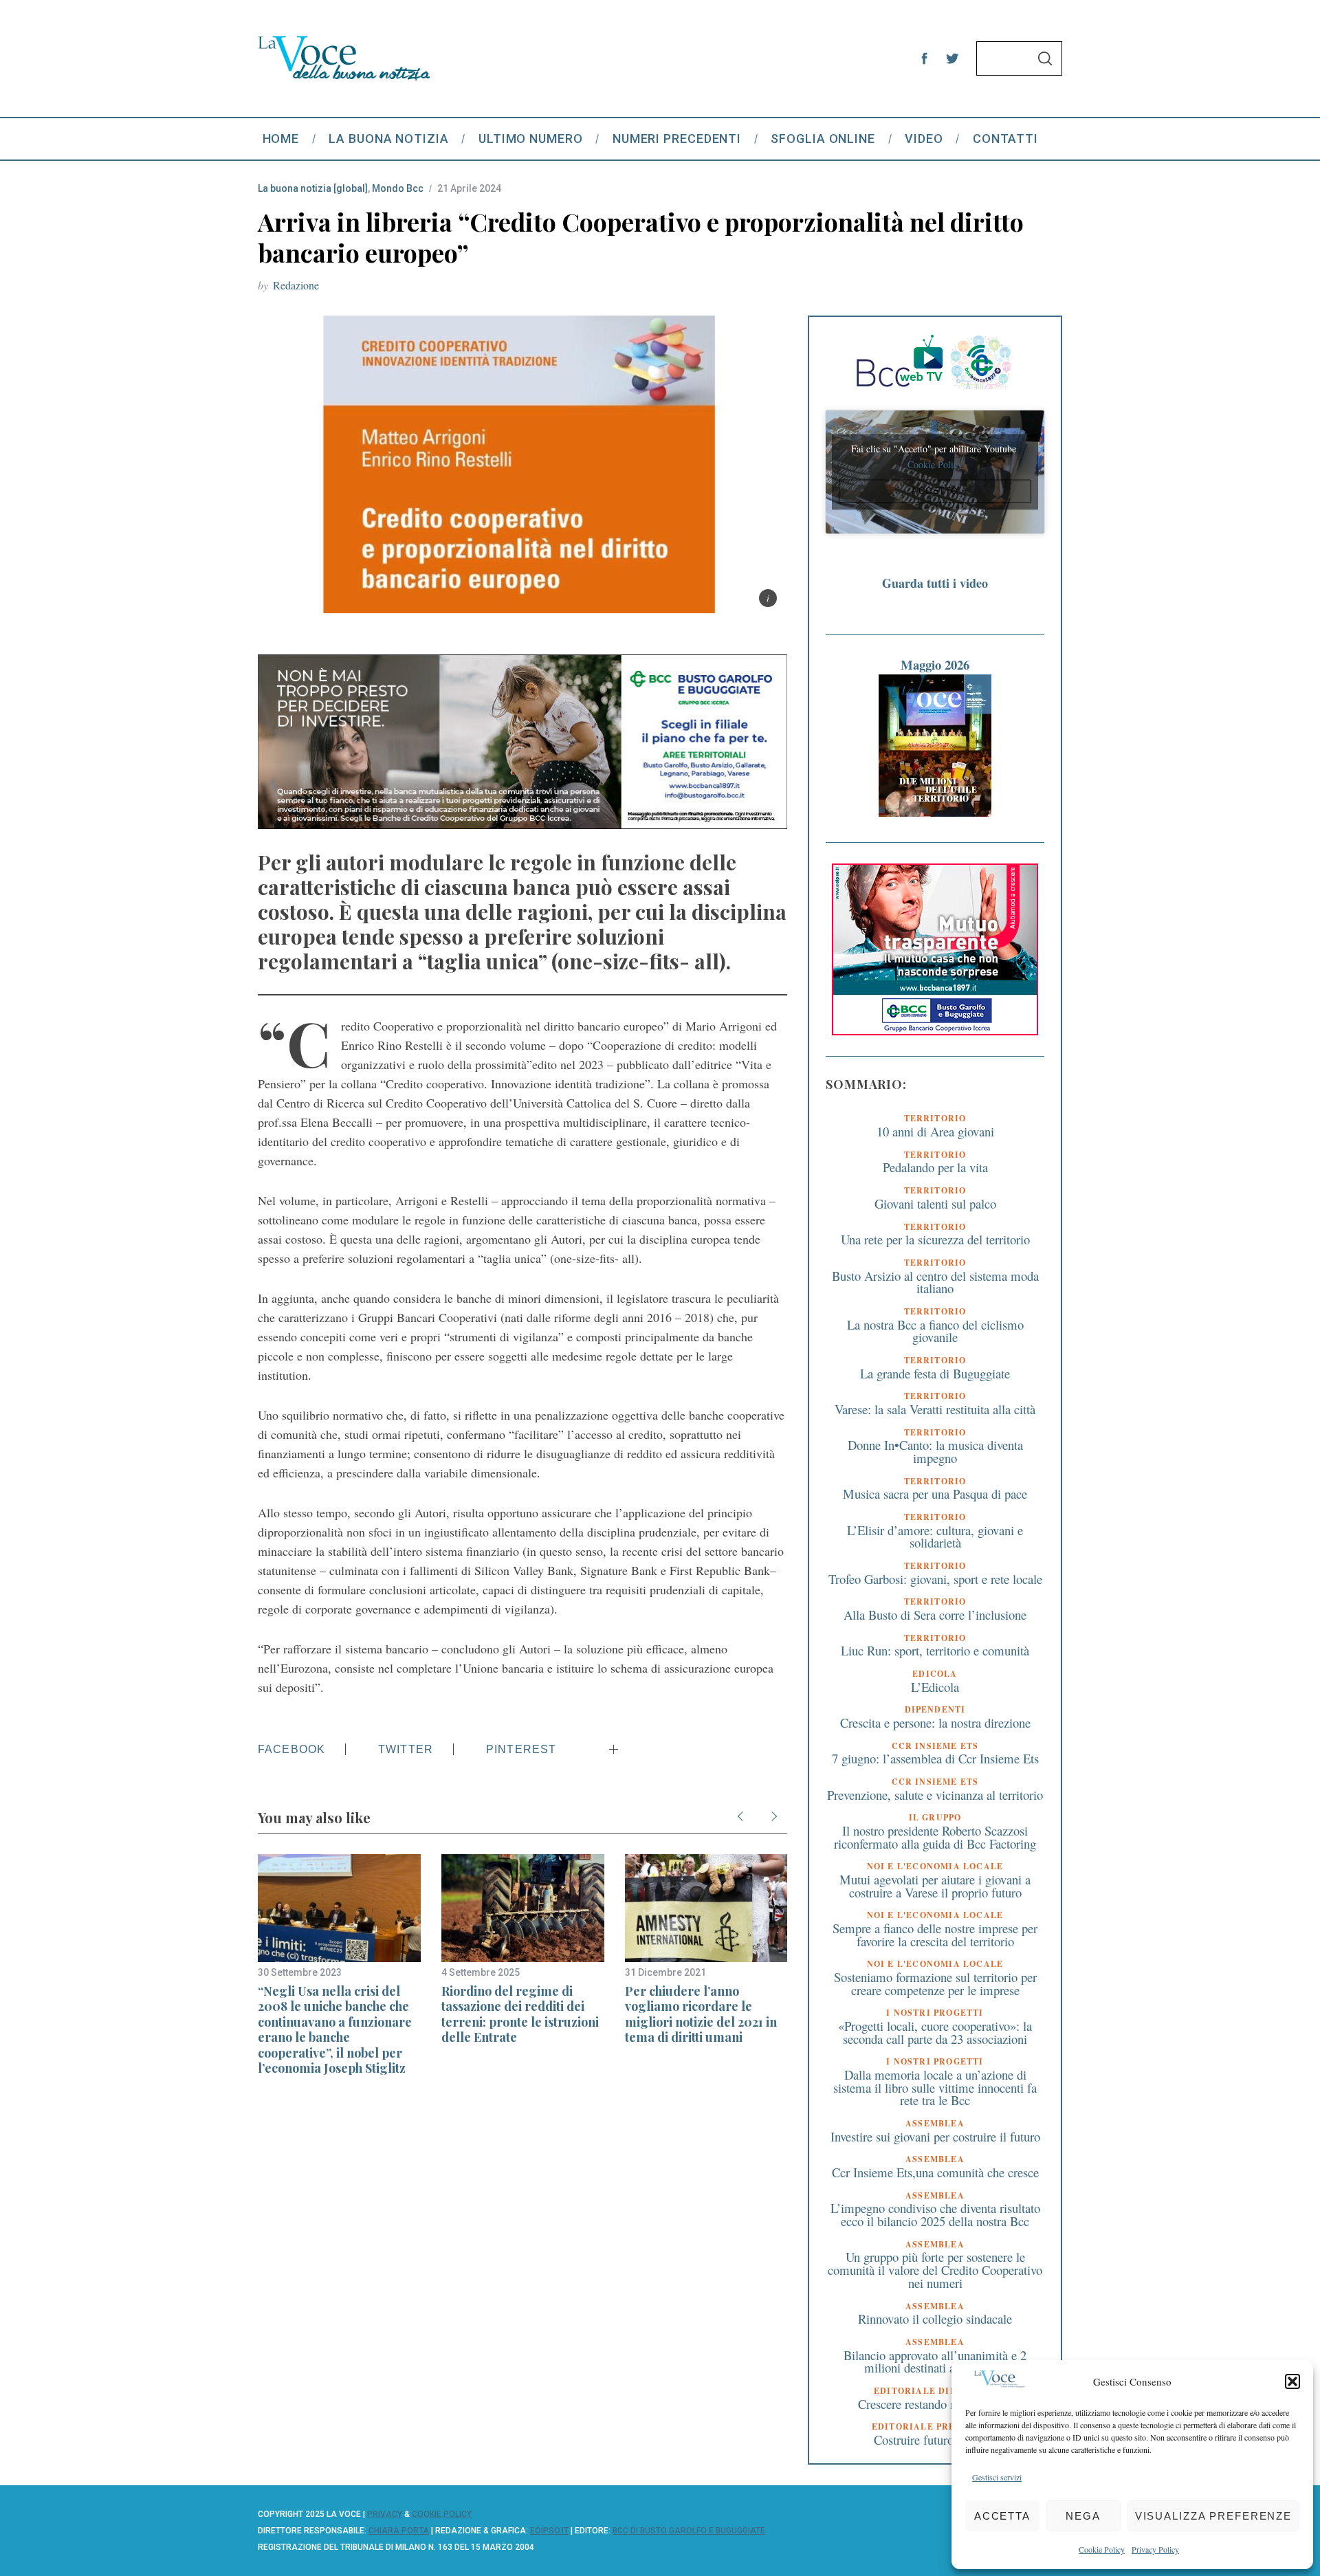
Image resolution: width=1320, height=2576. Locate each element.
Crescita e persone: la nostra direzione (935, 1722)
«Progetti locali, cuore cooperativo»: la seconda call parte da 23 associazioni (935, 2032)
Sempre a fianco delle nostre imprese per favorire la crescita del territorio (935, 1935)
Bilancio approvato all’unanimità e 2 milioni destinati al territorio (935, 2362)
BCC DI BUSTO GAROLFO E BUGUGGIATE (689, 2531)
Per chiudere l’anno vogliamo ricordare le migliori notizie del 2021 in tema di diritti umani (701, 2014)
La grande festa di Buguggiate (935, 1373)
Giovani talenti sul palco (935, 1203)
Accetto (935, 491)
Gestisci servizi (997, 2477)
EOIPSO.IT (549, 2531)
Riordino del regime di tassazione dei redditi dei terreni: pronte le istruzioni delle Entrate (520, 2014)
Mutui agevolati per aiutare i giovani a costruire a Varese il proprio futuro (935, 1886)
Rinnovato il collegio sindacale (935, 2319)
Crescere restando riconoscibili (935, 2404)
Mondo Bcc (398, 188)
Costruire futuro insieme (935, 2440)
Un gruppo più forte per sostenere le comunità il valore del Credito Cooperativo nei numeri (935, 2269)
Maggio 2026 (935, 664)
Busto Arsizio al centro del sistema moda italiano (935, 1282)
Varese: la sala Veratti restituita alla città (935, 1409)
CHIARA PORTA (399, 2531)
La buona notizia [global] (313, 188)
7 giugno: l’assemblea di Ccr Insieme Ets (935, 1758)
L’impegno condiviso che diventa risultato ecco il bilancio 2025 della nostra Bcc (935, 2214)
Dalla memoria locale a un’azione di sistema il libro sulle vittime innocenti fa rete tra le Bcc (935, 2087)
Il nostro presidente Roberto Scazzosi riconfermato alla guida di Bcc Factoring (935, 1837)
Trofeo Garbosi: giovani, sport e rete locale (935, 1579)
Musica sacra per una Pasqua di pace (935, 1494)
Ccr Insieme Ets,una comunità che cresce (935, 2172)
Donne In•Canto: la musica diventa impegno (935, 1451)
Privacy (385, 2514)
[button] (1292, 2381)
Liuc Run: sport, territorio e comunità (935, 1650)
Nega (1083, 2516)
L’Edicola (935, 1687)
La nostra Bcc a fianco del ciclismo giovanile (935, 1331)
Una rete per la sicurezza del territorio (935, 1239)
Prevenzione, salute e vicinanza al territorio (935, 1795)
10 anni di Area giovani (935, 1131)
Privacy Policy (1155, 2549)
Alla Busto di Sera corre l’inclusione (935, 1615)
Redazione (296, 285)
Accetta (1002, 2516)
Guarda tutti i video (935, 583)
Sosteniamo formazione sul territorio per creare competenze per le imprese (935, 1983)
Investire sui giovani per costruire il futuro (935, 2136)
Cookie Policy (1102, 2549)
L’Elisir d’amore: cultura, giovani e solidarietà (935, 1537)
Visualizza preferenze (1213, 2516)
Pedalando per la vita (935, 1167)
